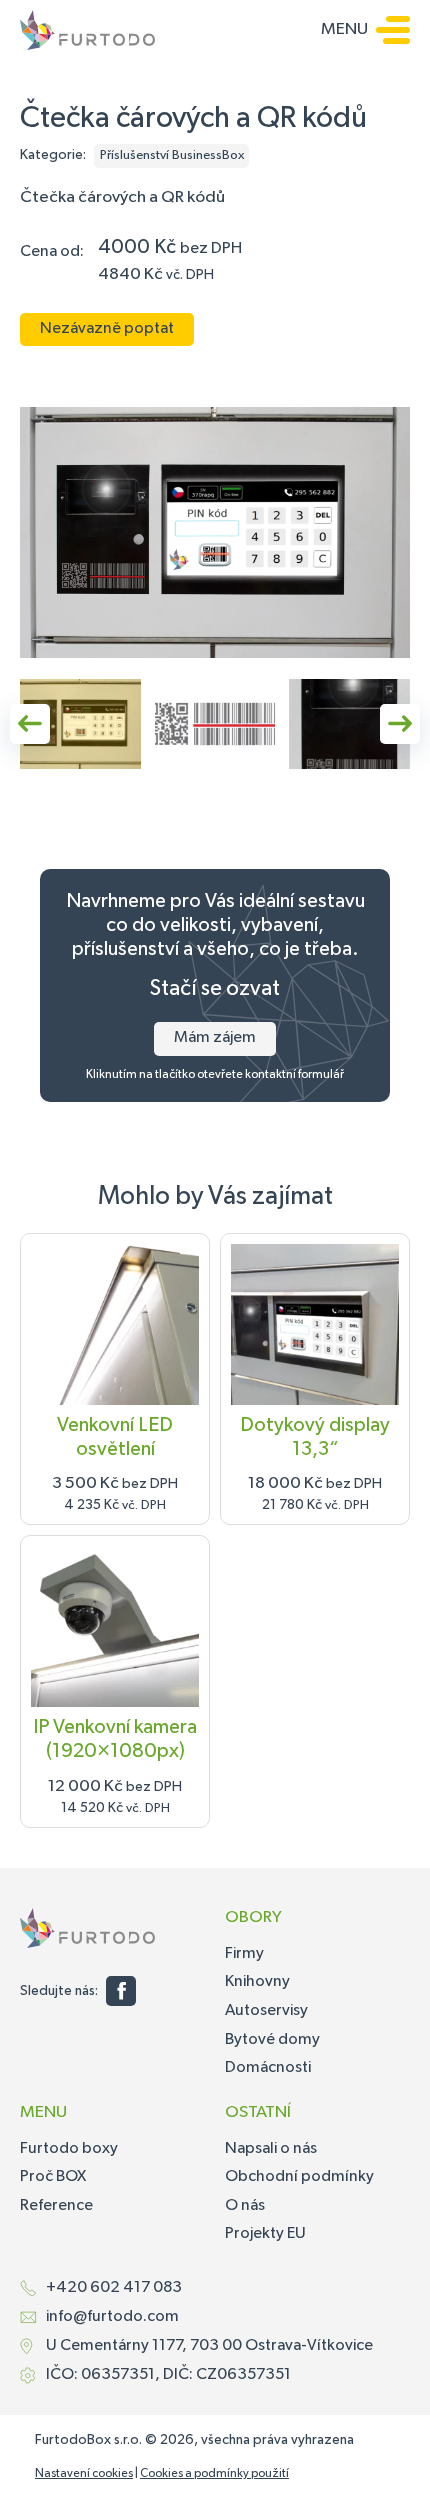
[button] (80, 724)
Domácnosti (268, 2068)
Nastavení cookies (84, 2474)
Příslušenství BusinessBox (172, 155)
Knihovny (257, 1982)
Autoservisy (266, 2011)
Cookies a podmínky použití (214, 2474)
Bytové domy (272, 2040)
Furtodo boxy (69, 2149)
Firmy (244, 1954)
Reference (56, 2206)
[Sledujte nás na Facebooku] (121, 1991)
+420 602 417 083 (114, 2288)
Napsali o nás (271, 2149)
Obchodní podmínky (299, 2177)
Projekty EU (265, 2234)
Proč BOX (53, 2177)
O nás (245, 2206)
